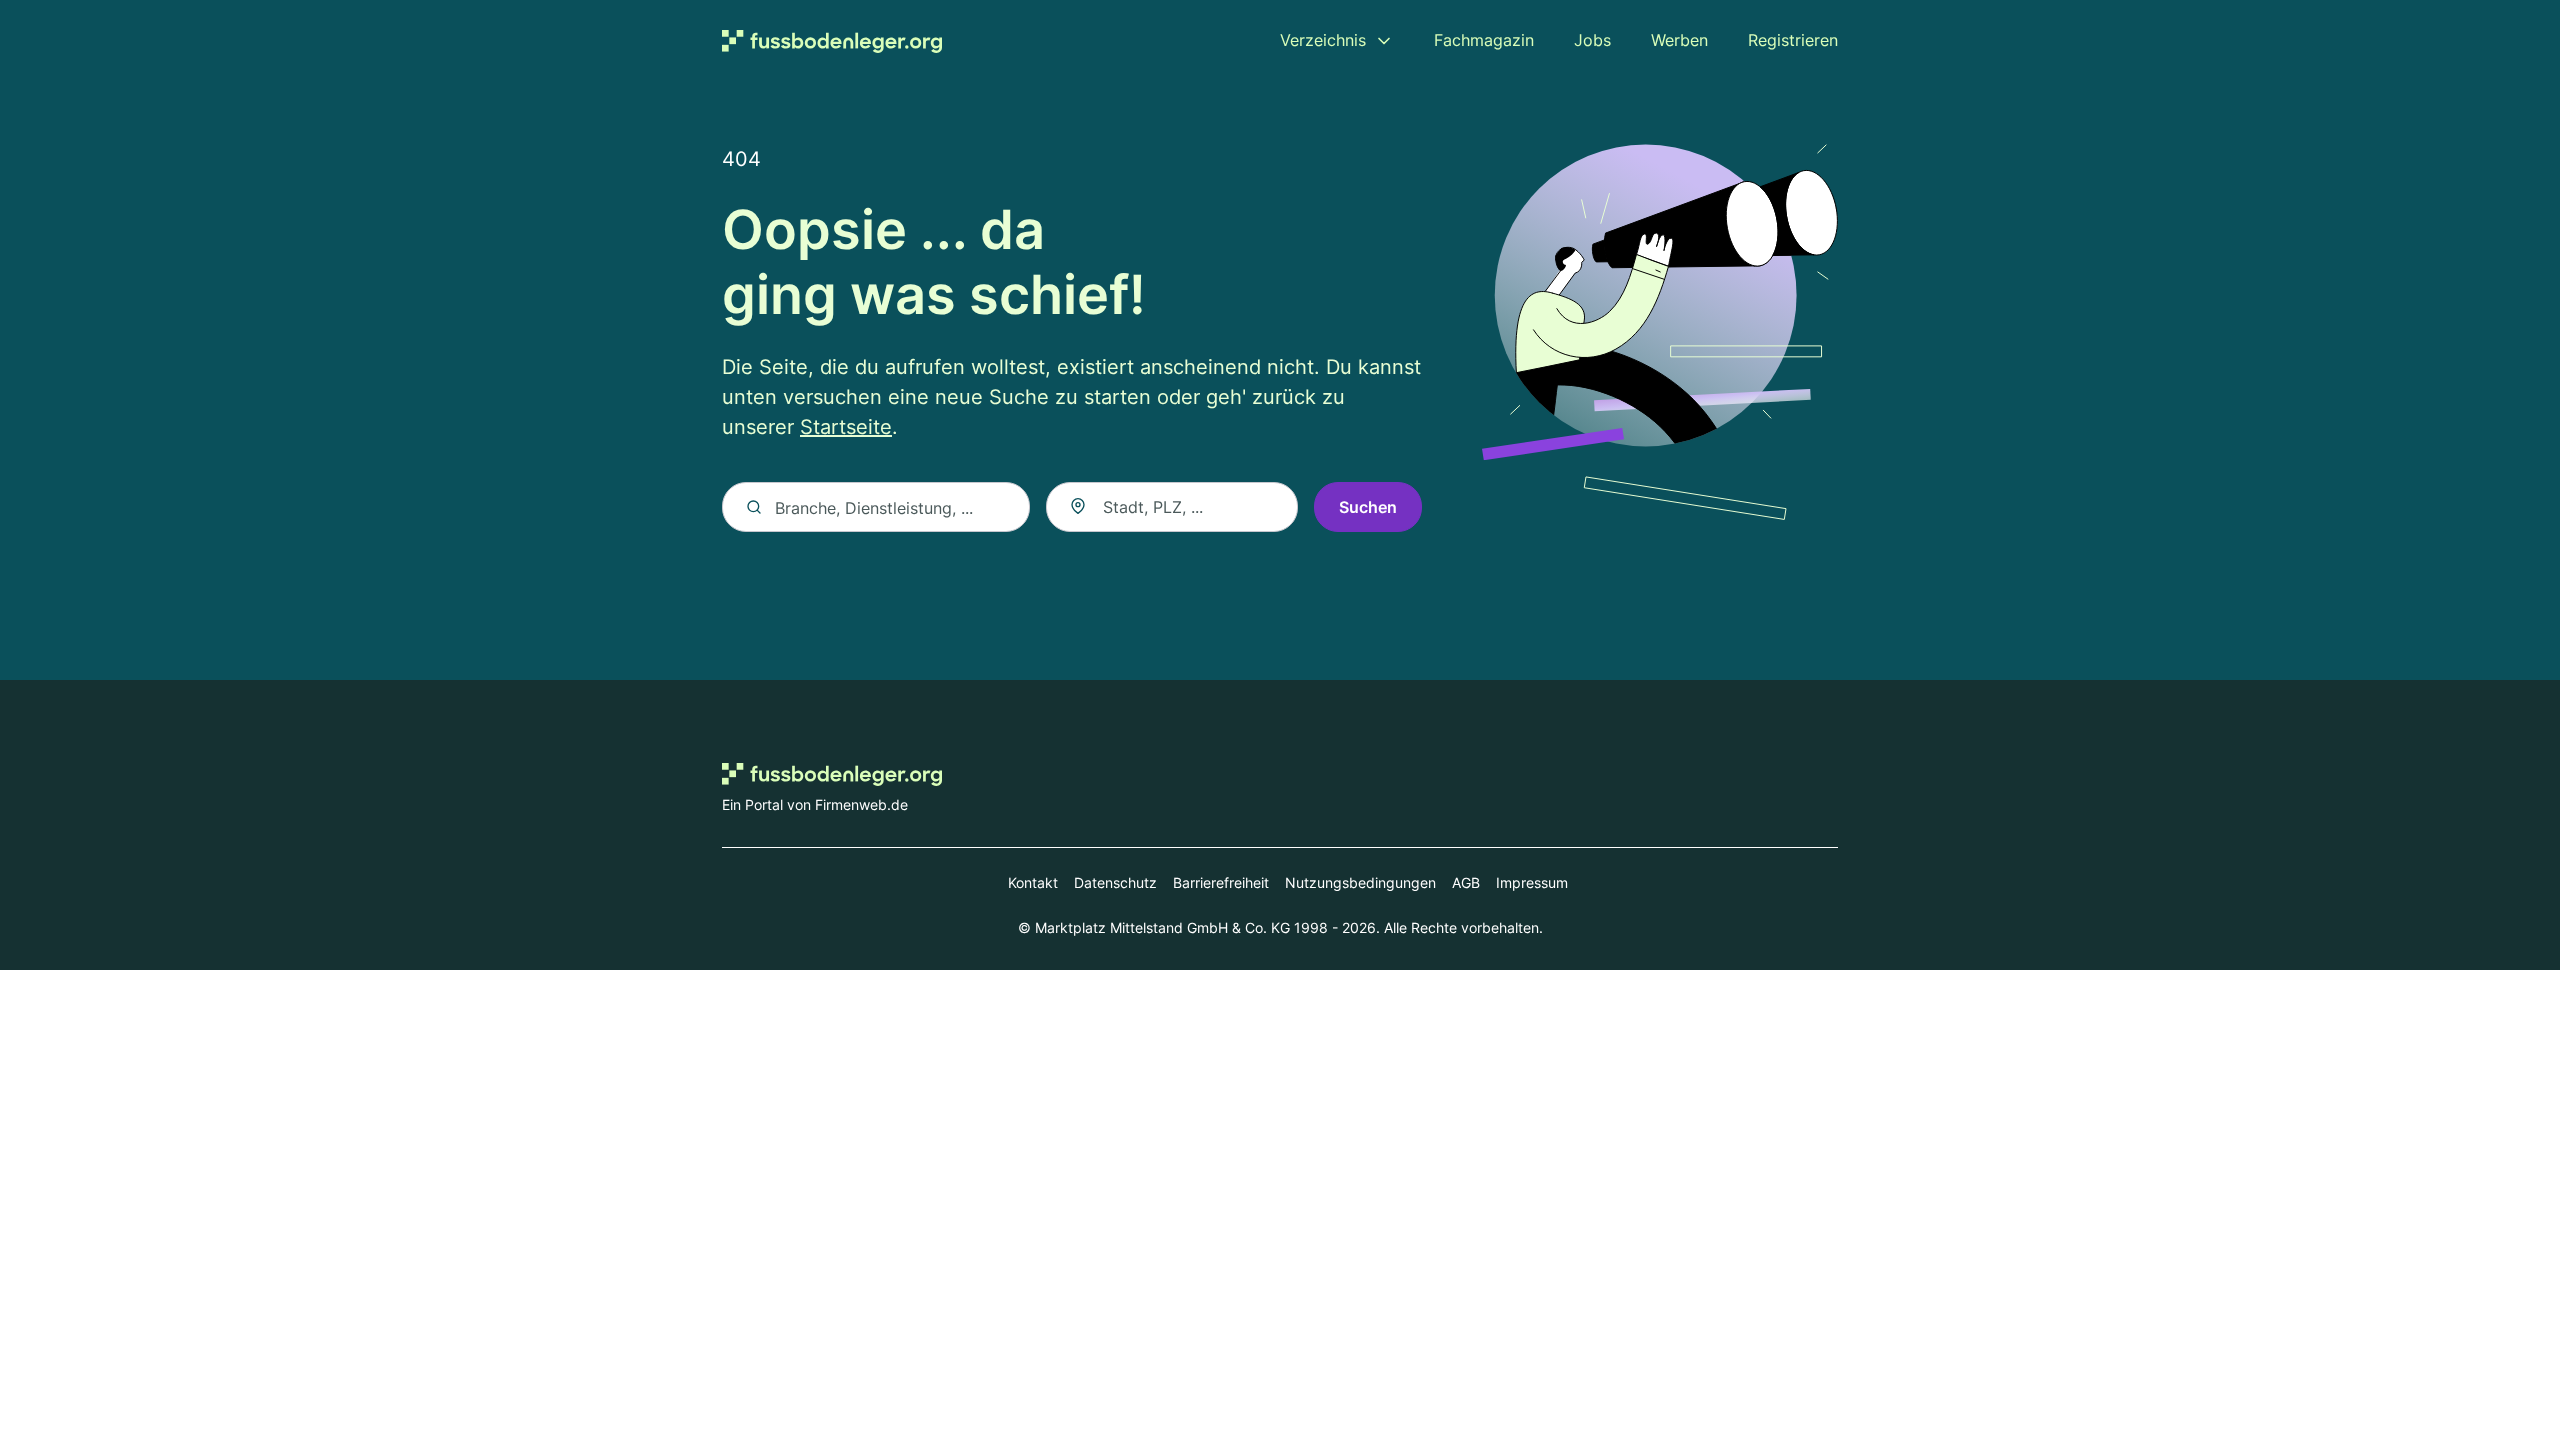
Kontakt (1033, 882)
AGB (1466, 882)
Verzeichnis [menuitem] (1323, 40)
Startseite (846, 427)
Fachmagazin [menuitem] (1484, 40)
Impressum (1532, 882)
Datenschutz (1115, 882)
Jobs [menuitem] (1592, 40)
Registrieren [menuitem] (1793, 40)
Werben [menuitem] (1679, 40)
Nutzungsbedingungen (1360, 882)
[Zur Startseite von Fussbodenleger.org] (832, 40)
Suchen (1368, 507)
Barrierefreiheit (1221, 882)
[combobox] (1172, 507)
